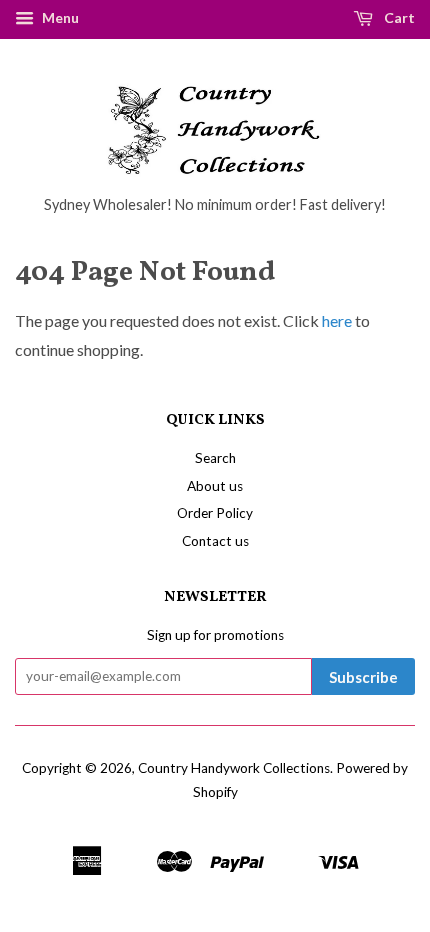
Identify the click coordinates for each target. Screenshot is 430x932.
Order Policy (215, 513)
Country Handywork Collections (234, 768)
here (337, 320)
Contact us (215, 541)
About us (215, 486)
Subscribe (363, 677)
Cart (398, 17)
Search (215, 458)
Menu (59, 17)
